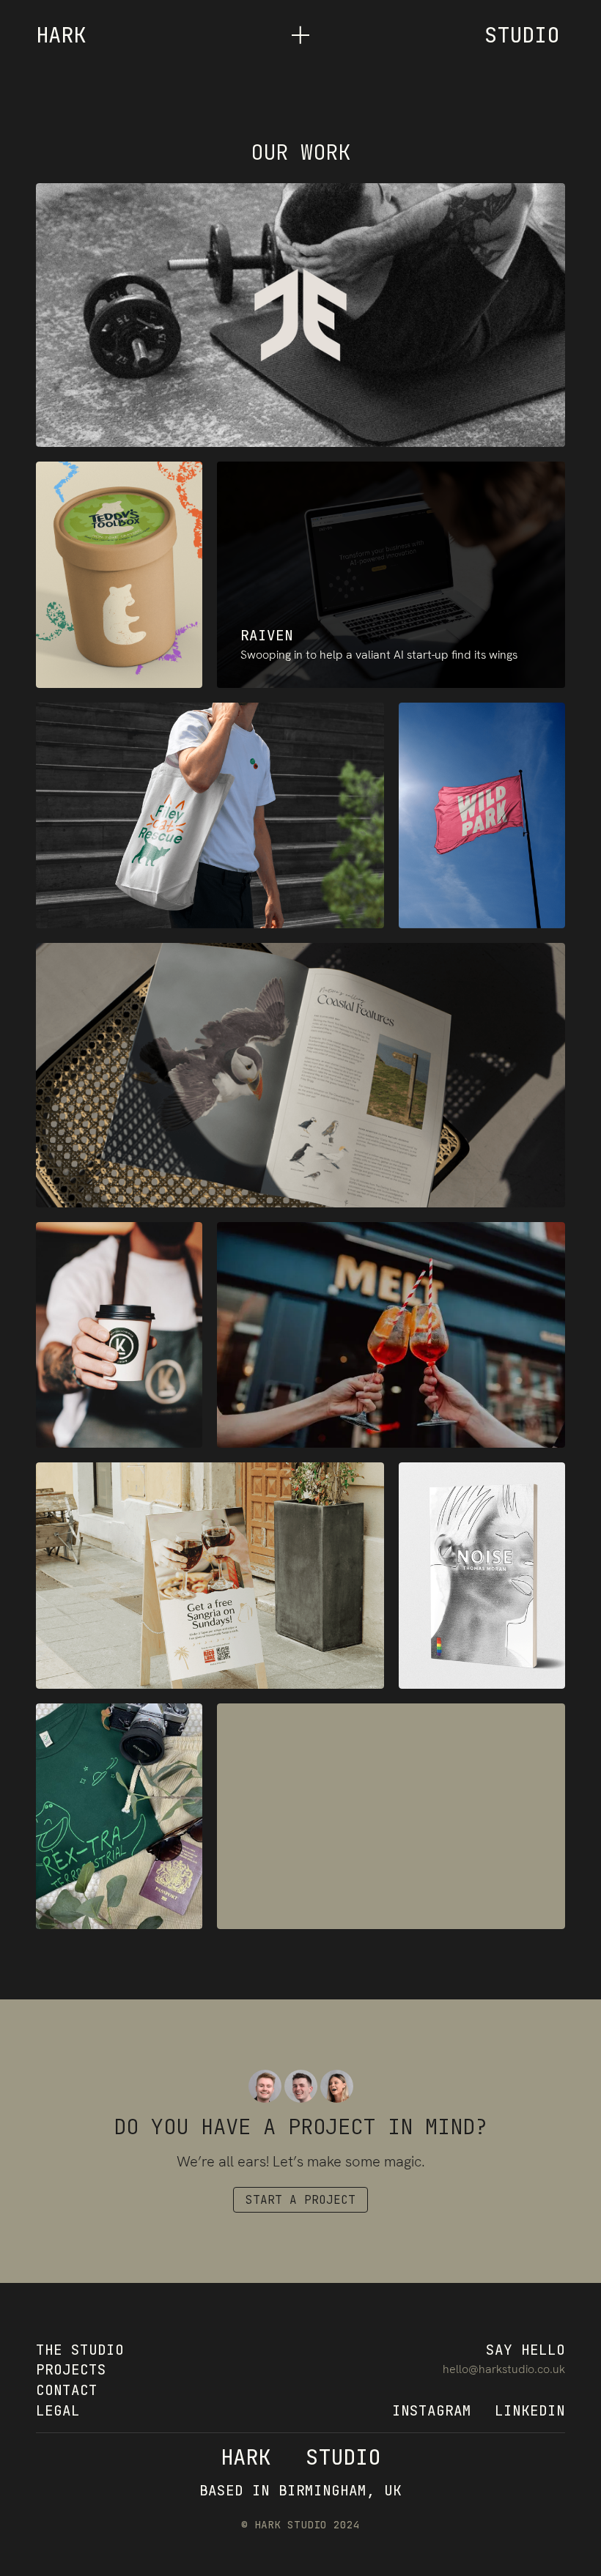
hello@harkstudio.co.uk (504, 2369)
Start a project (300, 2200)
